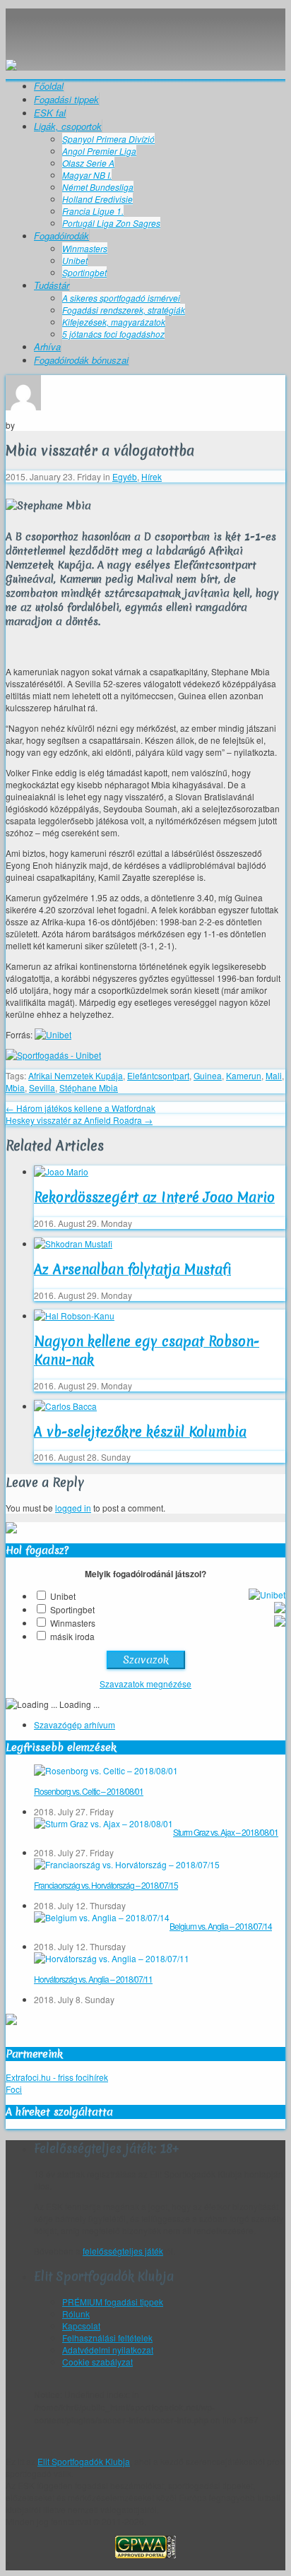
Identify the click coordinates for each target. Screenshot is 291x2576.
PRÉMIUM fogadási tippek (113, 2302)
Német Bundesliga (98, 187)
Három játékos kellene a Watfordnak (81, 1108)
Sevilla (42, 1087)
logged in (73, 1508)
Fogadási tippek (66, 99)
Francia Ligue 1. (93, 211)
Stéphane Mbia (89, 1087)
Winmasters (85, 248)
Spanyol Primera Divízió (108, 139)
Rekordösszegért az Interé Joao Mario (154, 1197)
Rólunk (76, 2314)
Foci (14, 2089)
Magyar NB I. (87, 175)
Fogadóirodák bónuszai (81, 360)
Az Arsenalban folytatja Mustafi (132, 1269)
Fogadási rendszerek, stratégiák (124, 310)
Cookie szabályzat (97, 2362)
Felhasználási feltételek (107, 2338)
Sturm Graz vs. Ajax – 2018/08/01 (226, 1832)
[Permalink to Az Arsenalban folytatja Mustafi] (73, 1244)
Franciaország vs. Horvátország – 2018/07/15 (106, 1885)
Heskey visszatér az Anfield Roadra (79, 1120)
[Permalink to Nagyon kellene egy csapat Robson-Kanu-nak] (74, 1316)
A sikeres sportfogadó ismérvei (121, 298)
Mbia (15, 1087)
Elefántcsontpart (158, 1075)
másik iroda (72, 1636)
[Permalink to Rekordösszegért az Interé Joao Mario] (61, 1171)
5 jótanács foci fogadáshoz (113, 334)
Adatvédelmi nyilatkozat (108, 2350)
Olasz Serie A (88, 163)
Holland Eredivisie (97, 199)
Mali (274, 1075)
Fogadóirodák (61, 236)
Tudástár (52, 285)
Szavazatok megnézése (145, 1684)
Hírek (152, 476)
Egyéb (125, 476)
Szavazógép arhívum (75, 1725)
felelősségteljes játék (123, 2251)
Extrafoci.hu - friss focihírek (57, 2077)
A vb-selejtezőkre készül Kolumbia (140, 1432)
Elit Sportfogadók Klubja (145, 23)
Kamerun (244, 1075)
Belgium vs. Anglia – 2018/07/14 (221, 1926)
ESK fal (50, 113)
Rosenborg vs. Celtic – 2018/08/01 (89, 1791)
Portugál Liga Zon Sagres (111, 223)
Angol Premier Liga (99, 151)
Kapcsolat (81, 2326)
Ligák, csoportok (68, 126)
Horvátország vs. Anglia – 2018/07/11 (93, 1979)
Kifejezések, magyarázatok (114, 322)
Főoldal (49, 86)
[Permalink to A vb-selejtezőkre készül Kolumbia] (65, 1406)
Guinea (208, 1075)
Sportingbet (84, 272)
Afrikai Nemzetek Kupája (76, 1075)
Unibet (75, 260)
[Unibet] (53, 1034)
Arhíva (47, 346)
